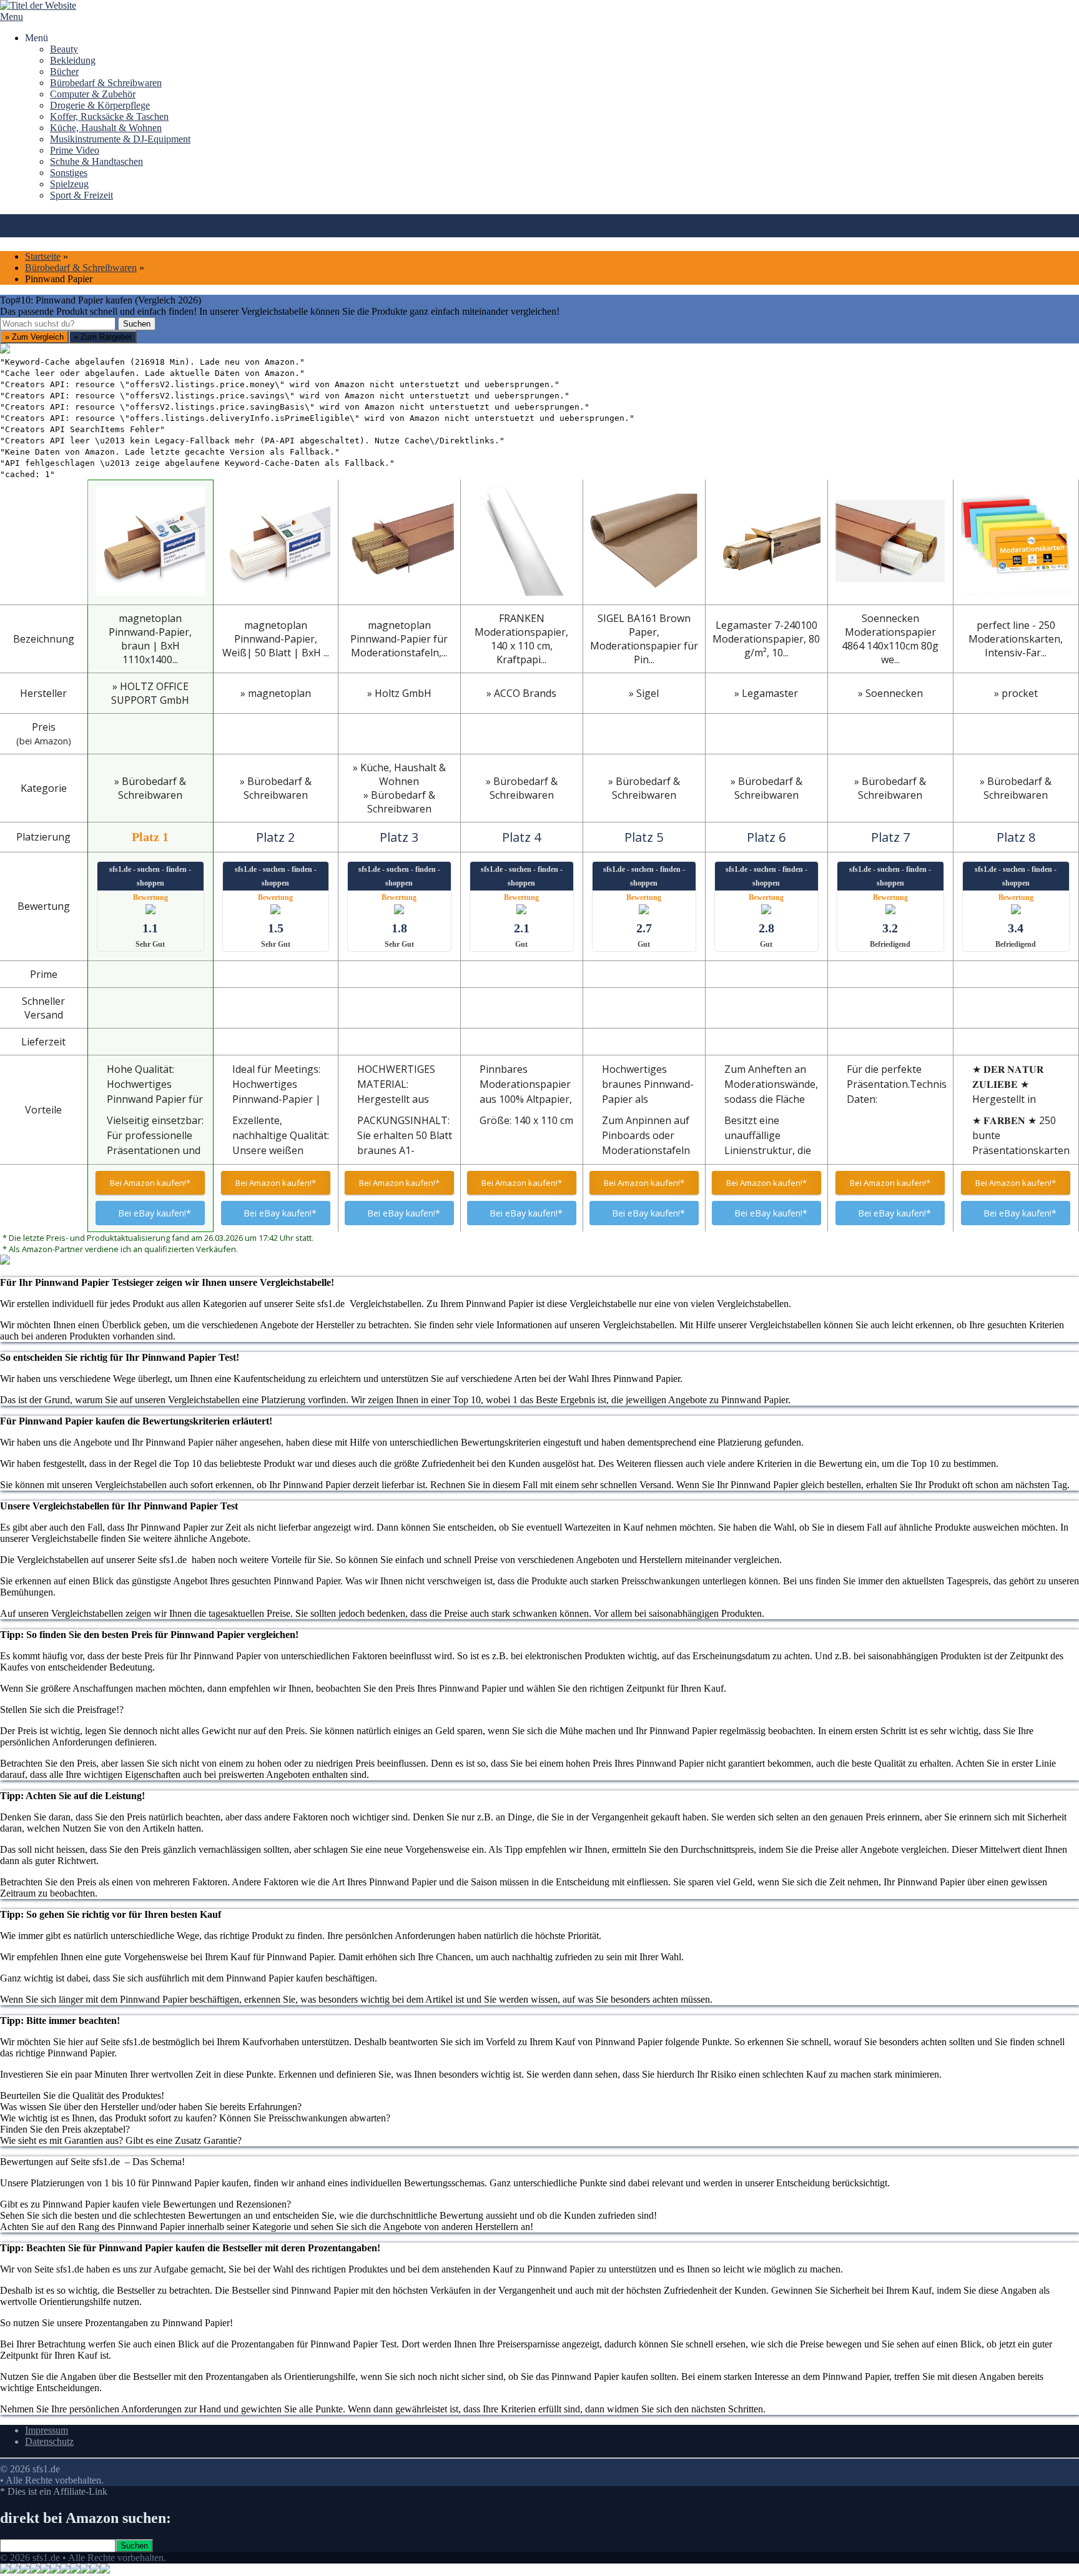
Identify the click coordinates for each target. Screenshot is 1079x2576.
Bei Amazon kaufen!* (150, 1183)
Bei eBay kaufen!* (155, 1213)
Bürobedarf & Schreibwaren (106, 83)
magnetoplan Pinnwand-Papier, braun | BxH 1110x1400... (150, 639)
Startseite (43, 256)
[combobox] (58, 324)
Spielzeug (69, 184)
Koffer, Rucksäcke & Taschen (109, 116)
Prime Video (75, 150)
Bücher (64, 72)
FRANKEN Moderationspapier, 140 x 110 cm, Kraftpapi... (521, 639)
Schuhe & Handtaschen (96, 161)
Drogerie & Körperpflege (100, 105)
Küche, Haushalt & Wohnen (106, 128)
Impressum (47, 2430)
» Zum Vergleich (34, 337)
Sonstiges (69, 173)
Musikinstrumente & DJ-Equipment (120, 139)
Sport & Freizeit (81, 195)
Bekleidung (73, 60)
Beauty (64, 49)
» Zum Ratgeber (103, 337)
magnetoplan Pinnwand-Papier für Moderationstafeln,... (399, 639)
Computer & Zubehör (93, 94)
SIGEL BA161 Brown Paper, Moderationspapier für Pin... (644, 639)
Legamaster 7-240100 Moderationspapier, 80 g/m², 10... (766, 639)
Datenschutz (49, 2441)
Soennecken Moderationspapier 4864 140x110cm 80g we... (890, 639)
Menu (12, 17)
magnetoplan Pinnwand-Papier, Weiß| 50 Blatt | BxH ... (276, 639)
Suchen (137, 324)
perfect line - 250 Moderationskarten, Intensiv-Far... (1016, 639)
